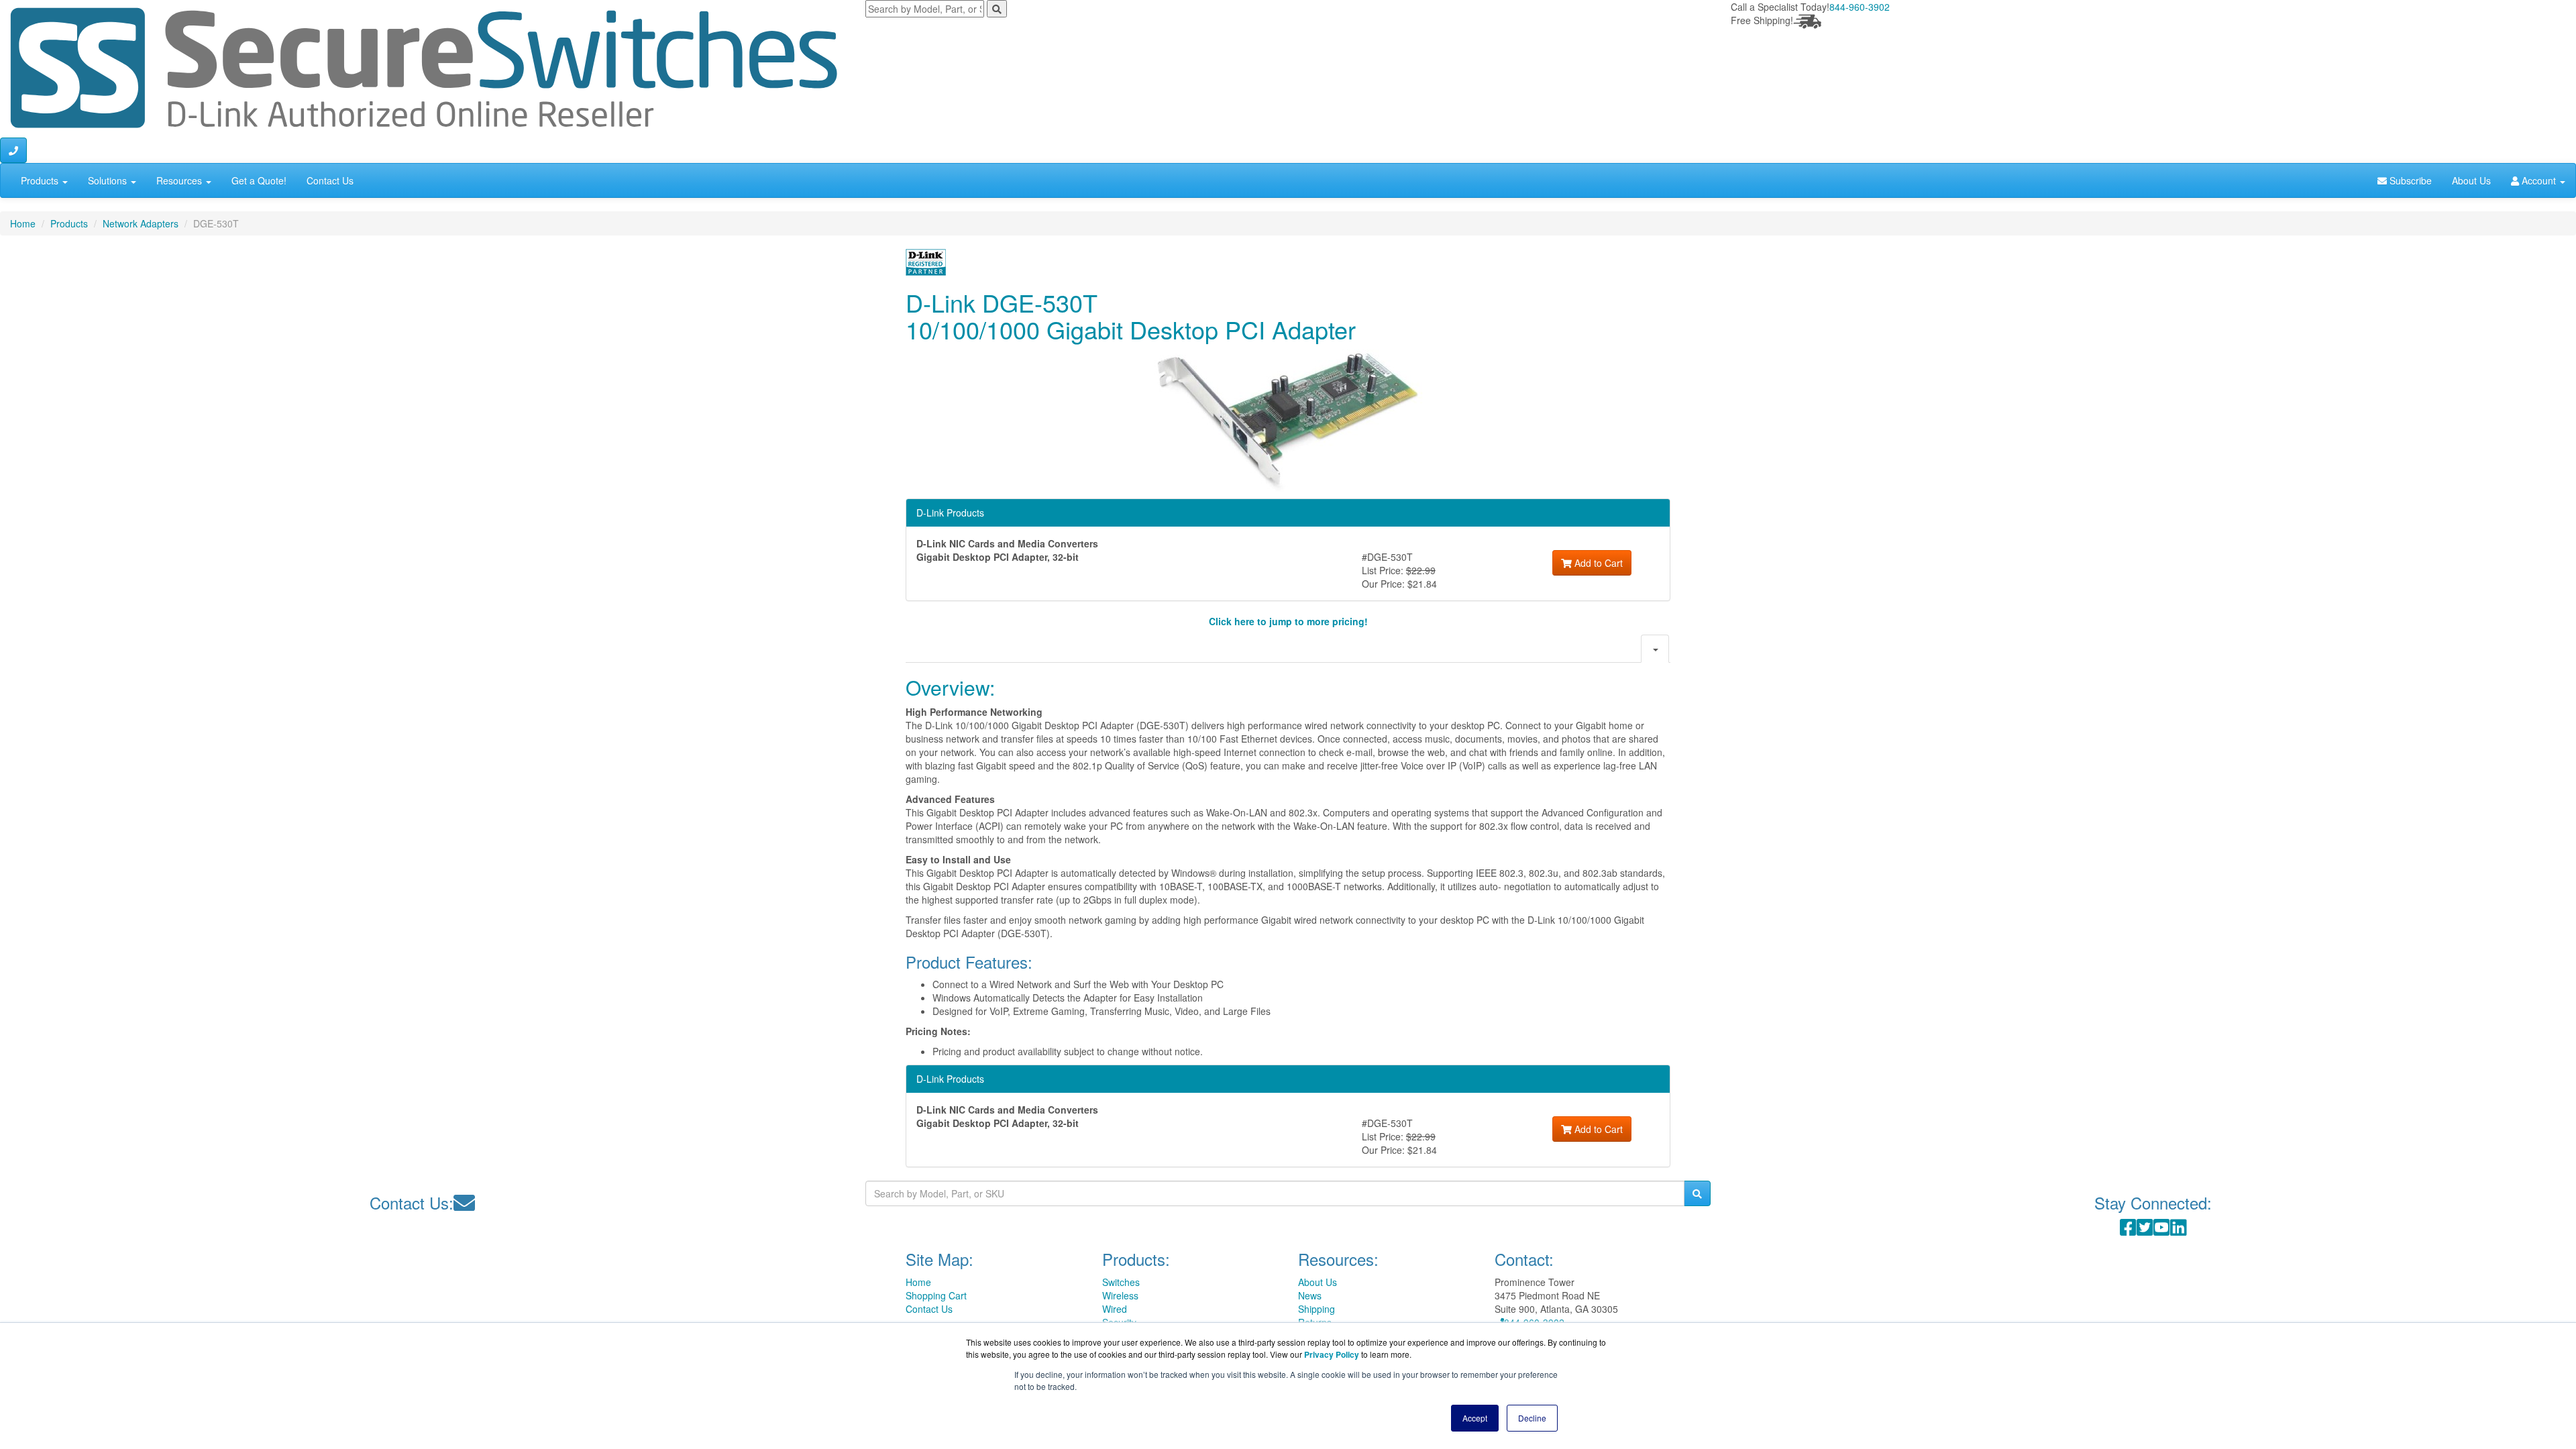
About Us (2471, 180)
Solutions (109, 180)
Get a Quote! (259, 180)
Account (2539, 180)
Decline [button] (1532, 1418)
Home (23, 223)
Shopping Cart (936, 1295)
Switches (1121, 1282)
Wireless (1120, 1295)
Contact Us (330, 180)
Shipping (1317, 1309)
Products (41, 180)
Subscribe (2409, 180)
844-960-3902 (1860, 7)
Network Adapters (141, 223)
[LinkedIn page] (2179, 1230)
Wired (1115, 1309)
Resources (180, 180)
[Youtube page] (2162, 1230)
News (1310, 1295)
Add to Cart (1597, 563)
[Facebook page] (2128, 1230)
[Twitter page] (2145, 1230)
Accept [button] (1475, 1418)
